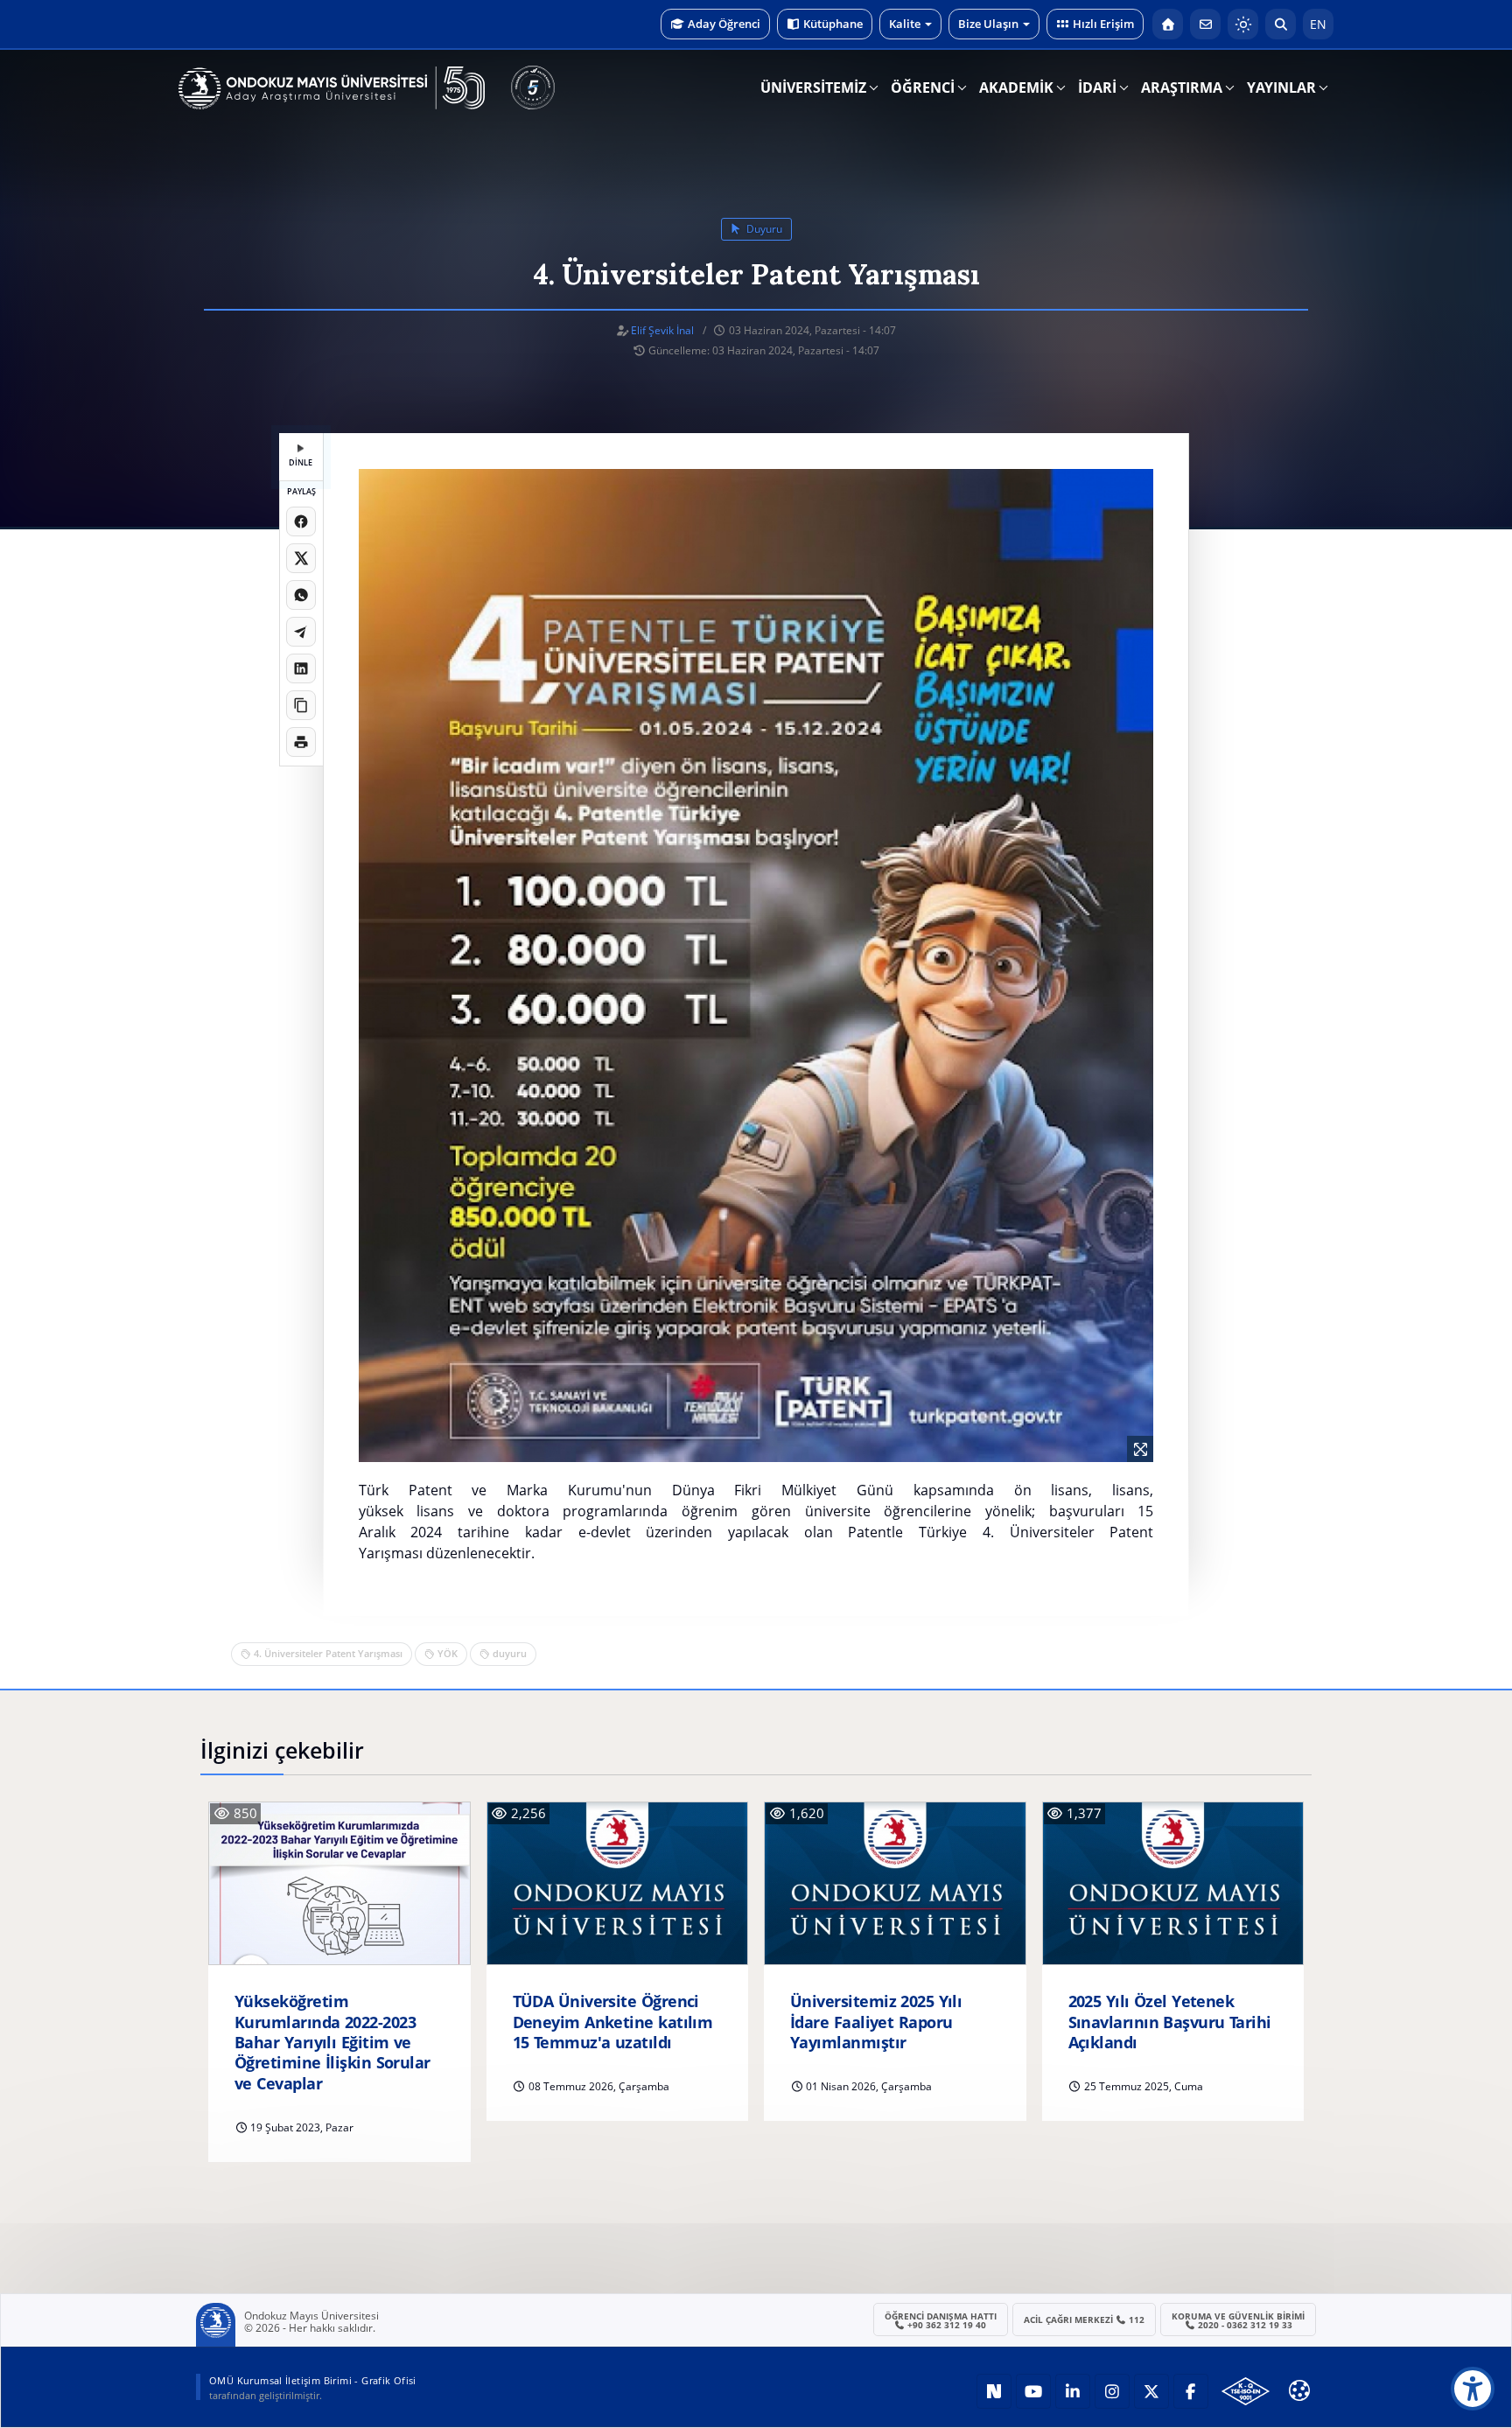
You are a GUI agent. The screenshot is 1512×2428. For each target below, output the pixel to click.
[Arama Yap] (1281, 24)
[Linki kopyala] (301, 705)
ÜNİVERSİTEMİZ (813, 87)
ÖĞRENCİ (923, 87)
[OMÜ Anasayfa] (1168, 24)
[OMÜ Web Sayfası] (332, 88)
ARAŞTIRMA (1182, 87)
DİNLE (301, 462)
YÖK (448, 1653)
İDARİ (1097, 87)
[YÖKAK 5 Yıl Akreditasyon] (533, 87)
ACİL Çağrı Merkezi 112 (1085, 2320)
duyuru (763, 229)
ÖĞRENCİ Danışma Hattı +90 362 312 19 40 (941, 2320)
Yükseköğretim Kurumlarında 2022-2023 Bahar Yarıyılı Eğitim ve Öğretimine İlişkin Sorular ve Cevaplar (332, 2043)
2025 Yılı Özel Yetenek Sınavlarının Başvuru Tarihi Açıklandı (1170, 2022)
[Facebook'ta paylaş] (301, 521)
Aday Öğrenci (724, 24)
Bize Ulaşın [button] (988, 24)
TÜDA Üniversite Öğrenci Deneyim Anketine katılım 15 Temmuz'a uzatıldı (613, 2022)
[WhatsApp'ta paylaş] (301, 595)
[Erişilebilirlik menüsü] (1473, 2389)
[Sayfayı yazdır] (301, 742)
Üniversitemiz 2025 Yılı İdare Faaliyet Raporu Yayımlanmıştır (876, 2022)
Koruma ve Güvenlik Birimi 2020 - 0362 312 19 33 (1238, 2320)
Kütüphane (833, 24)
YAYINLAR (1281, 87)
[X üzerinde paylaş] (301, 558)
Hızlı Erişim (1103, 24)
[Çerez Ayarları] (1299, 2390)
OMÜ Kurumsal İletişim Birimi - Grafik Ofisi (313, 2380)
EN (1318, 24)
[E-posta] (1205, 24)
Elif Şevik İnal (662, 330)
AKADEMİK (1016, 87)
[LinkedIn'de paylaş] (301, 668)
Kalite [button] (905, 24)
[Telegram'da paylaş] (301, 632)
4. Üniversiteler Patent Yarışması (328, 1653)
